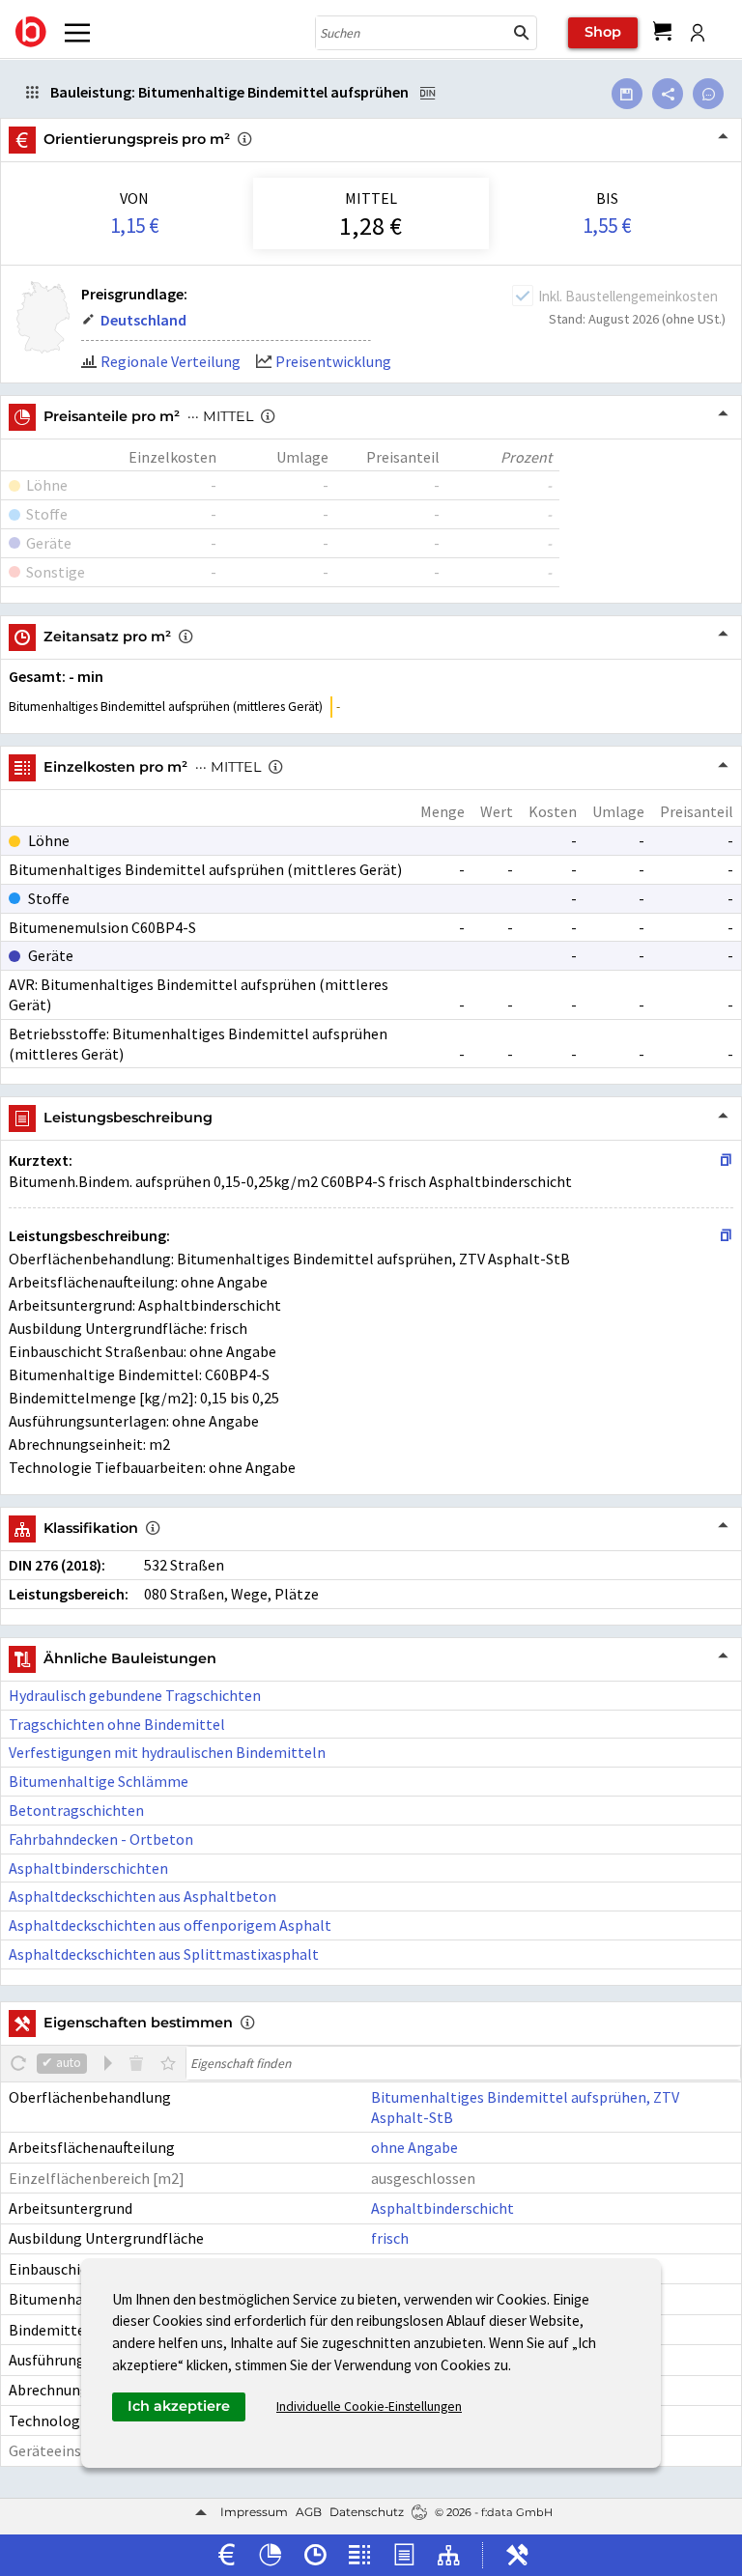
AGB (309, 2512)
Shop (603, 32)
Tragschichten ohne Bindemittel (117, 1724)
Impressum (254, 2512)
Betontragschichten (76, 1810)
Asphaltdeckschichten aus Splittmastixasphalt (164, 1954)
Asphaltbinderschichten (88, 1868)
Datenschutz (367, 2512)
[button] (522, 33)
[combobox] (412, 33)
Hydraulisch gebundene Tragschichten (135, 1695)
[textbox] (463, 2063)
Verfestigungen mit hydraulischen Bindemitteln (167, 1752)
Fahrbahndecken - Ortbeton (101, 1839)
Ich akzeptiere (179, 2406)
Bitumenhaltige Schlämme (99, 1781)
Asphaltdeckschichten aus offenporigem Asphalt (170, 1925)
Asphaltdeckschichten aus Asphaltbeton (143, 1896)
